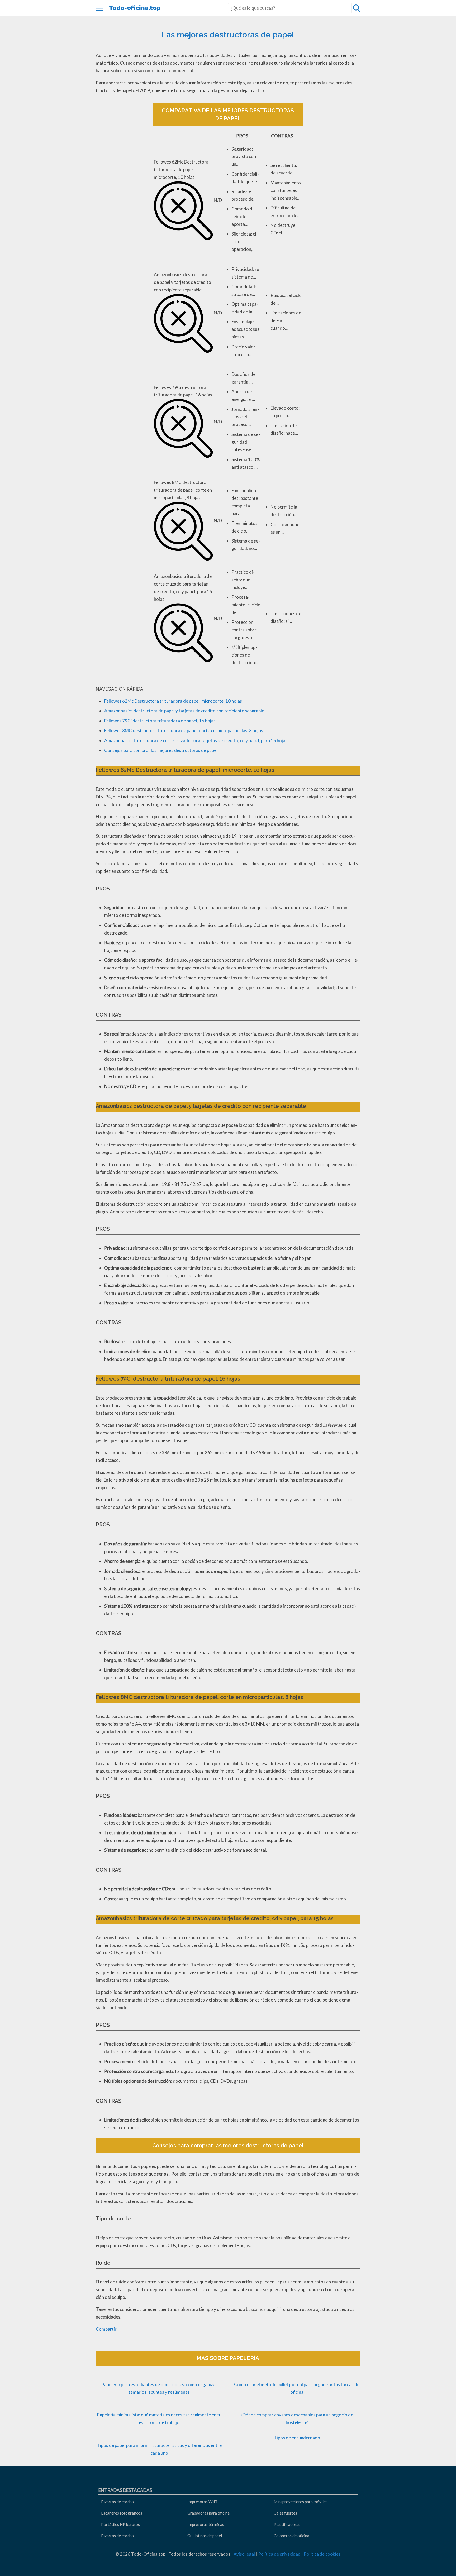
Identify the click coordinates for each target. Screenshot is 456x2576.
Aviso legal (244, 2554)
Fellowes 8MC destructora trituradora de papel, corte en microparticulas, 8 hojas (184, 731)
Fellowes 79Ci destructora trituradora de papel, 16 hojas (160, 721)
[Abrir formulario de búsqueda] (357, 8)
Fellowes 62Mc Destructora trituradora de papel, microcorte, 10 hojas (173, 701)
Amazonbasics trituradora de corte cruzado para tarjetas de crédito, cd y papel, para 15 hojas (196, 741)
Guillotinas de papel (205, 2536)
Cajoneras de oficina (291, 2536)
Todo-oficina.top (135, 8)
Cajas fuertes (285, 2513)
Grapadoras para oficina (208, 2513)
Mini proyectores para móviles (301, 2502)
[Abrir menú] (99, 8)
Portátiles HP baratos (120, 2524)
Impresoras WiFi (202, 2502)
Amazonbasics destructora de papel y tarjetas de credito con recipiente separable (184, 711)
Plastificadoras (287, 2524)
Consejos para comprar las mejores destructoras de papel (161, 750)
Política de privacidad (279, 2554)
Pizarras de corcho (117, 2502)
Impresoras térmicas (206, 2524)
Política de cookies (322, 2554)
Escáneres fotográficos (122, 2513)
